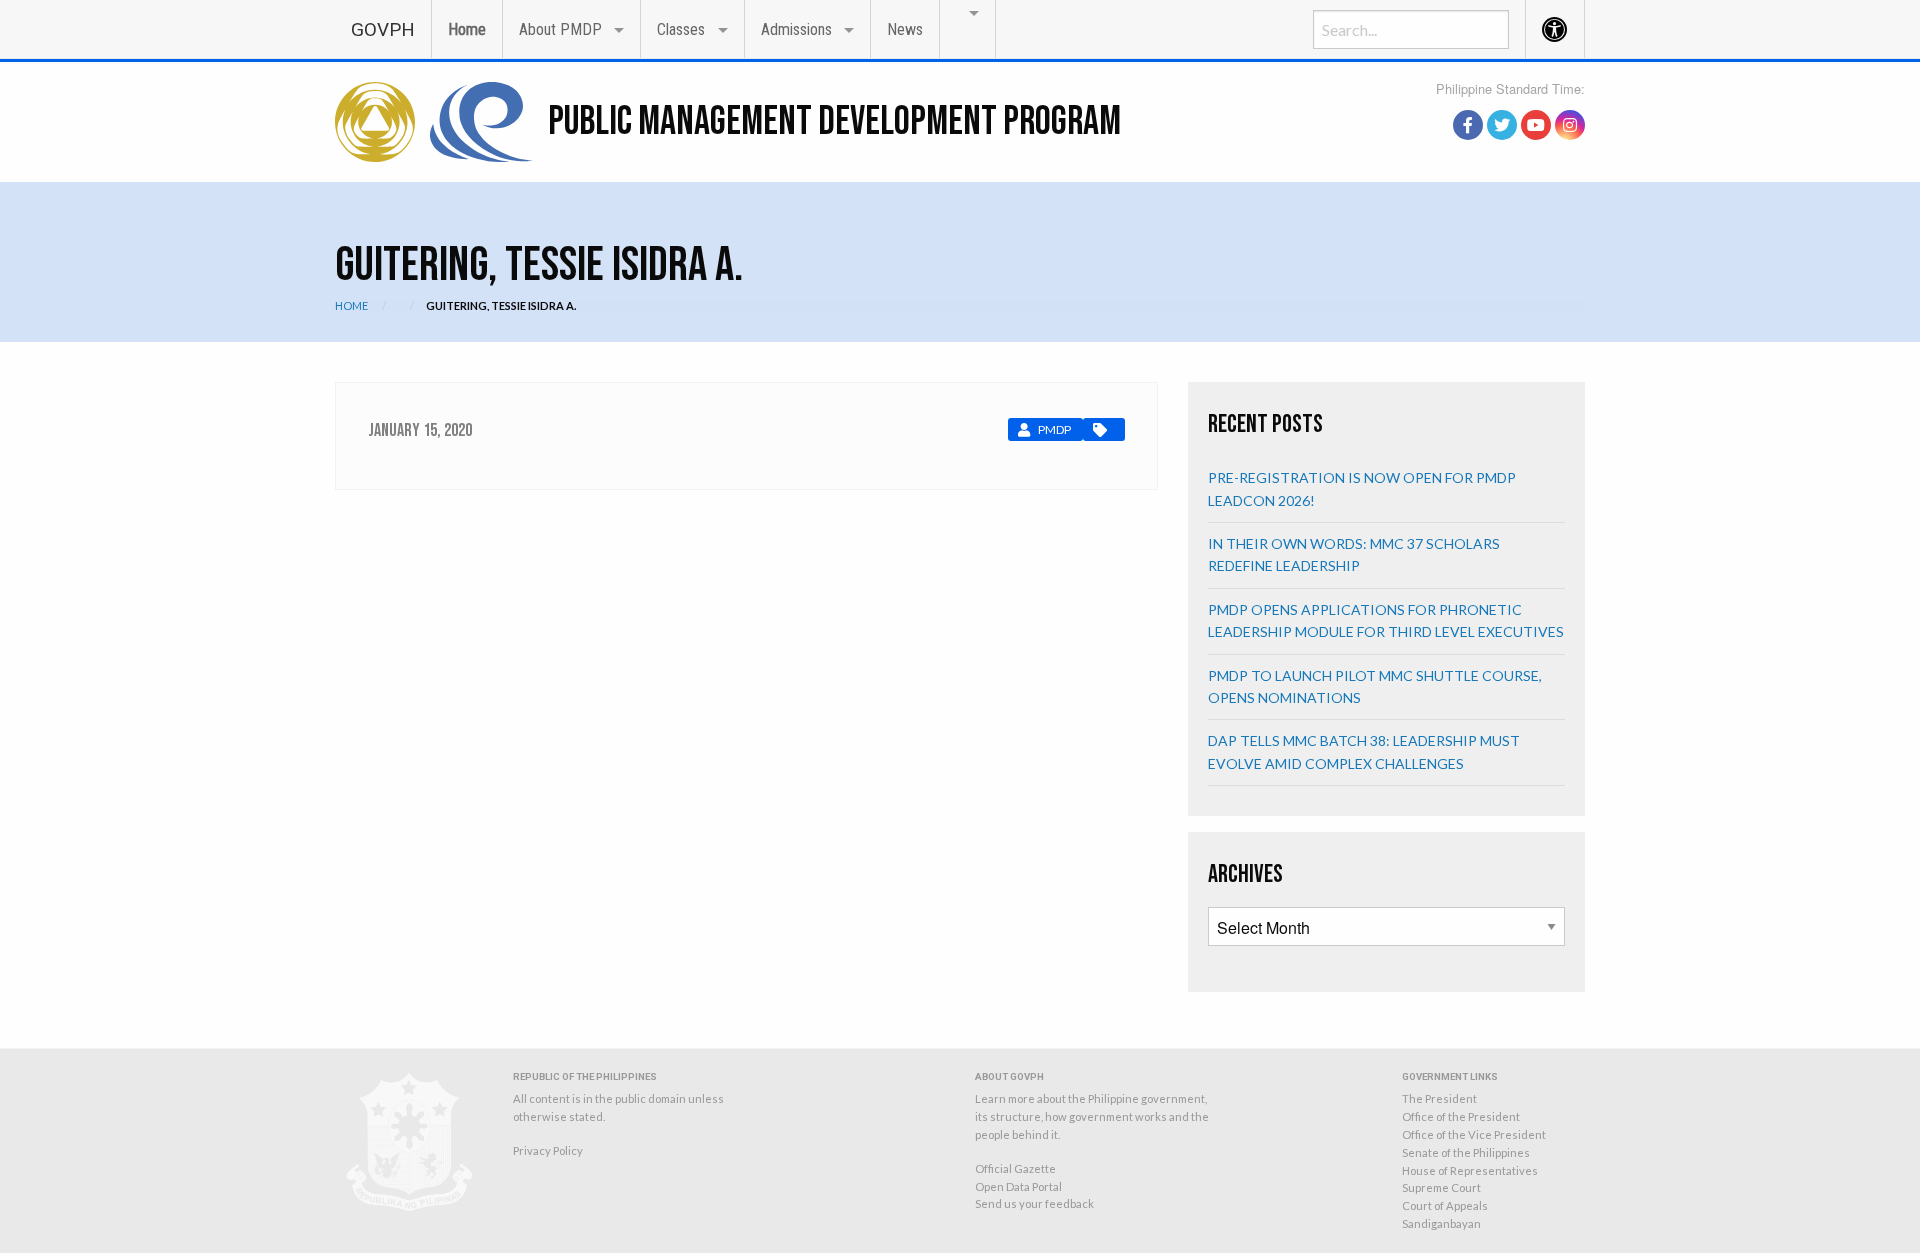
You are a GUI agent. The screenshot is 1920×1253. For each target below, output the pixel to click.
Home (467, 29)
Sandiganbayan (1441, 1223)
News (905, 29)
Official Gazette (1015, 1168)
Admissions (796, 29)
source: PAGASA (1539, 103)
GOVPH (383, 29)
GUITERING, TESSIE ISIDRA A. (501, 305)
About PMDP (560, 29)
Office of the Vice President (1474, 1134)
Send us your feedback (1034, 1203)
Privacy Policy (548, 1150)
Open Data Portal (1018, 1186)
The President (1439, 1098)
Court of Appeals (1445, 1205)
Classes (681, 29)
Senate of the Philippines (1466, 1152)
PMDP (1054, 429)
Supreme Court (1441, 1187)
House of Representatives (1470, 1170)
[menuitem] (383, 28)
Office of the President (1461, 1116)
